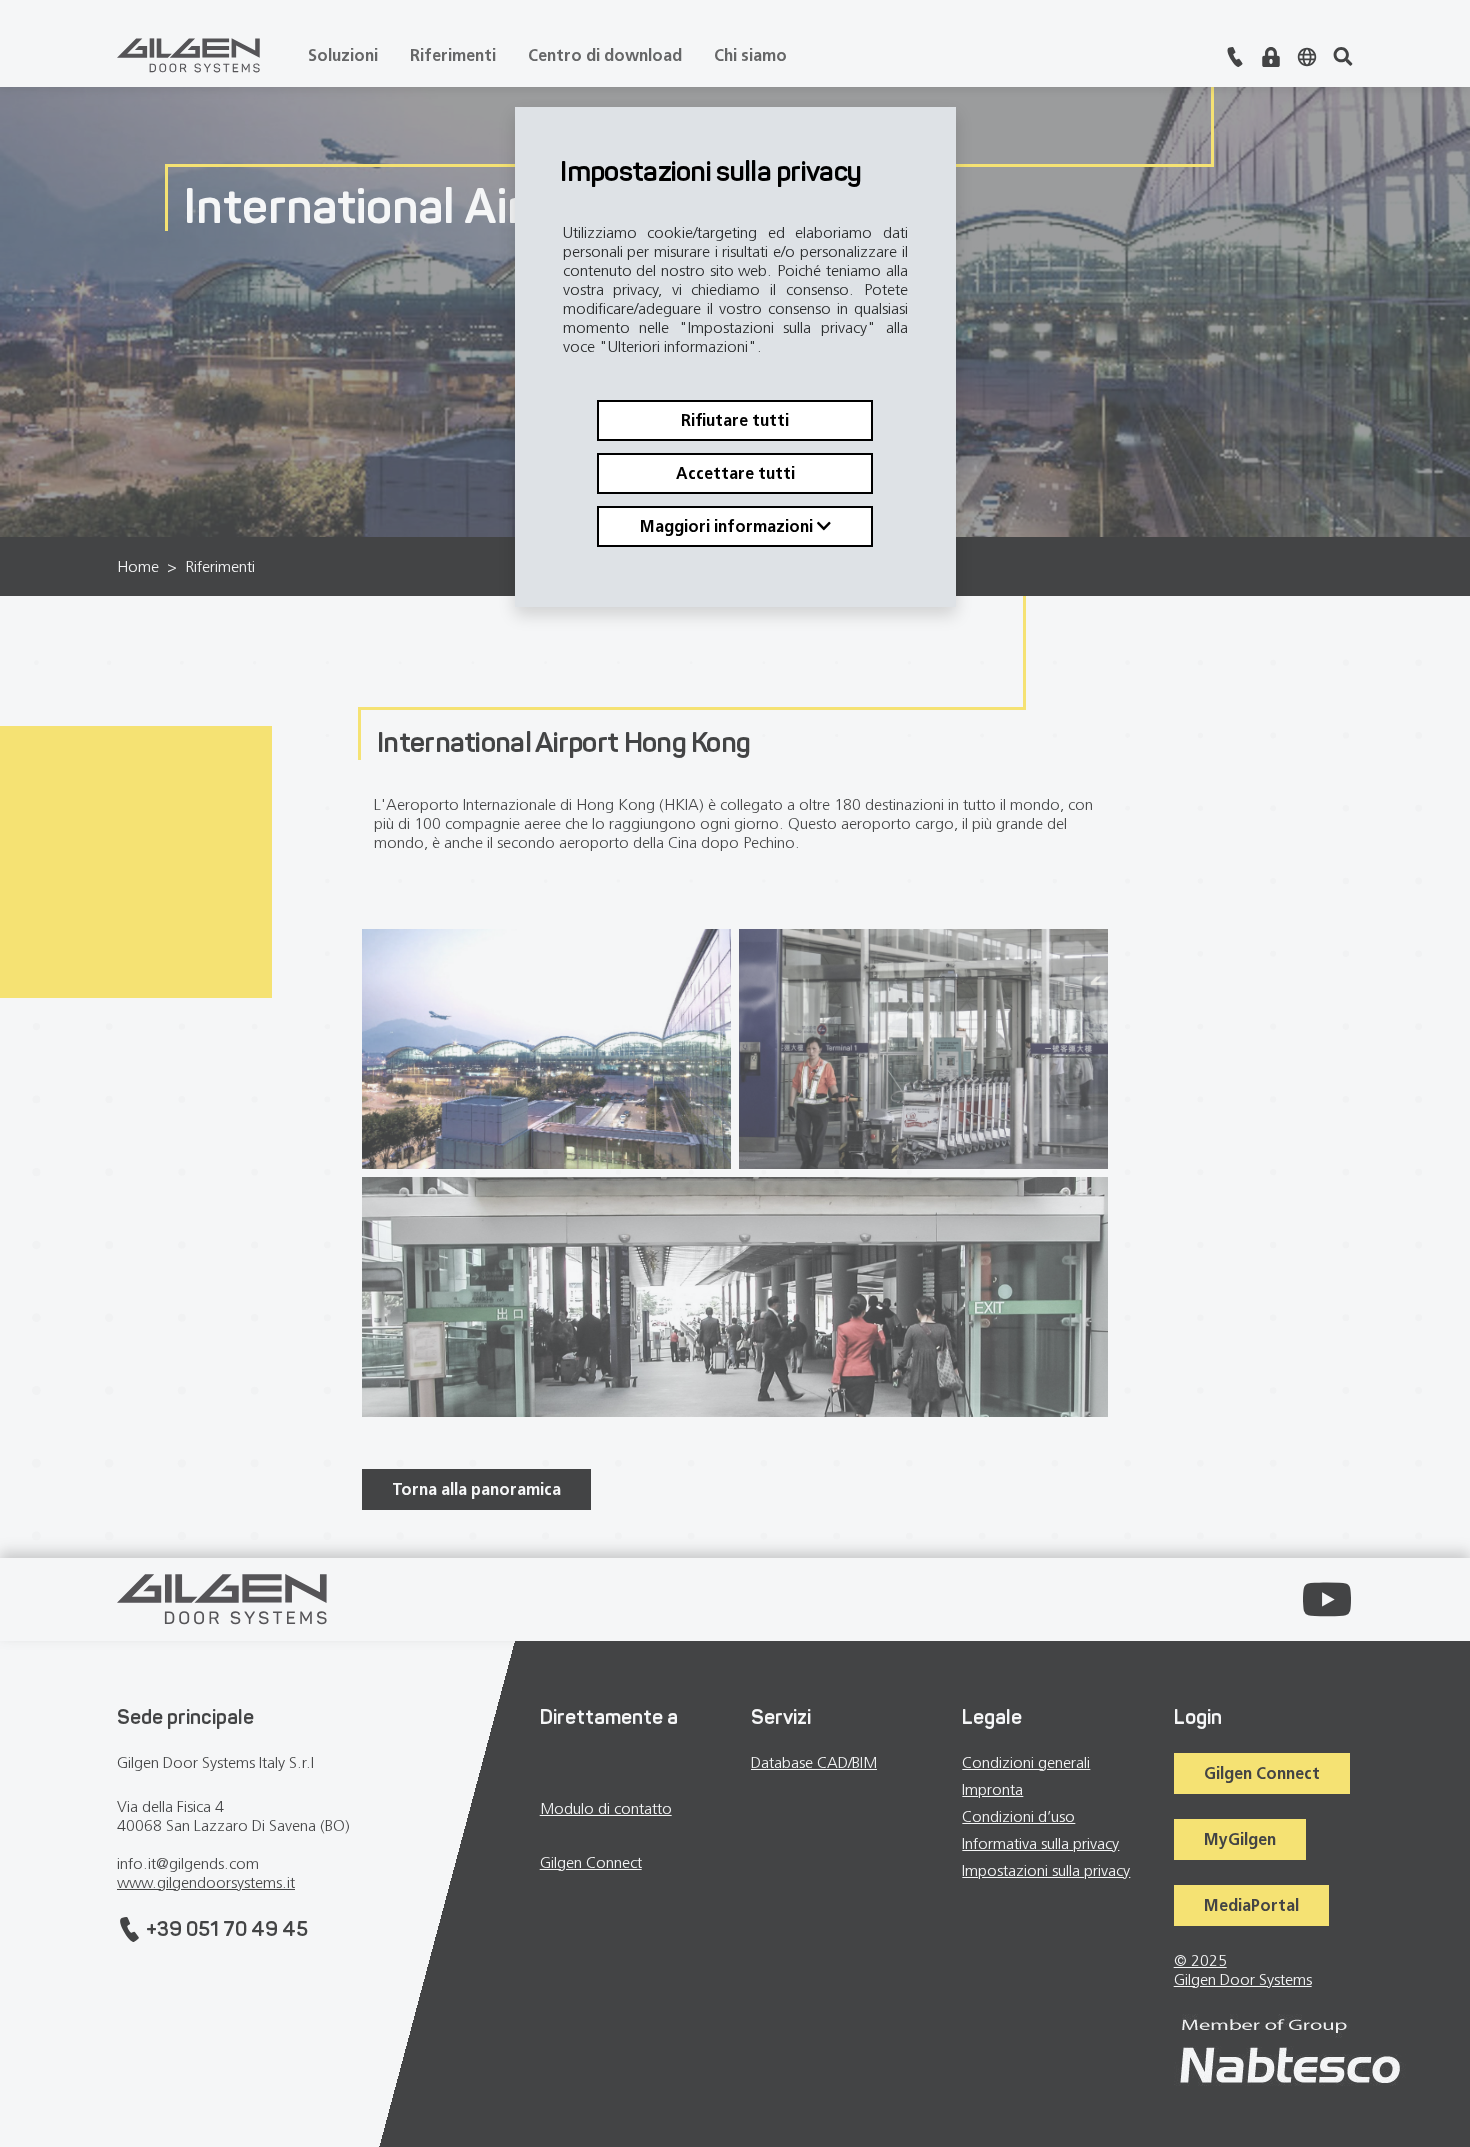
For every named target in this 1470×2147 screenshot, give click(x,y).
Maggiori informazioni (728, 527)
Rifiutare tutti (735, 421)
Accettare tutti (735, 474)
